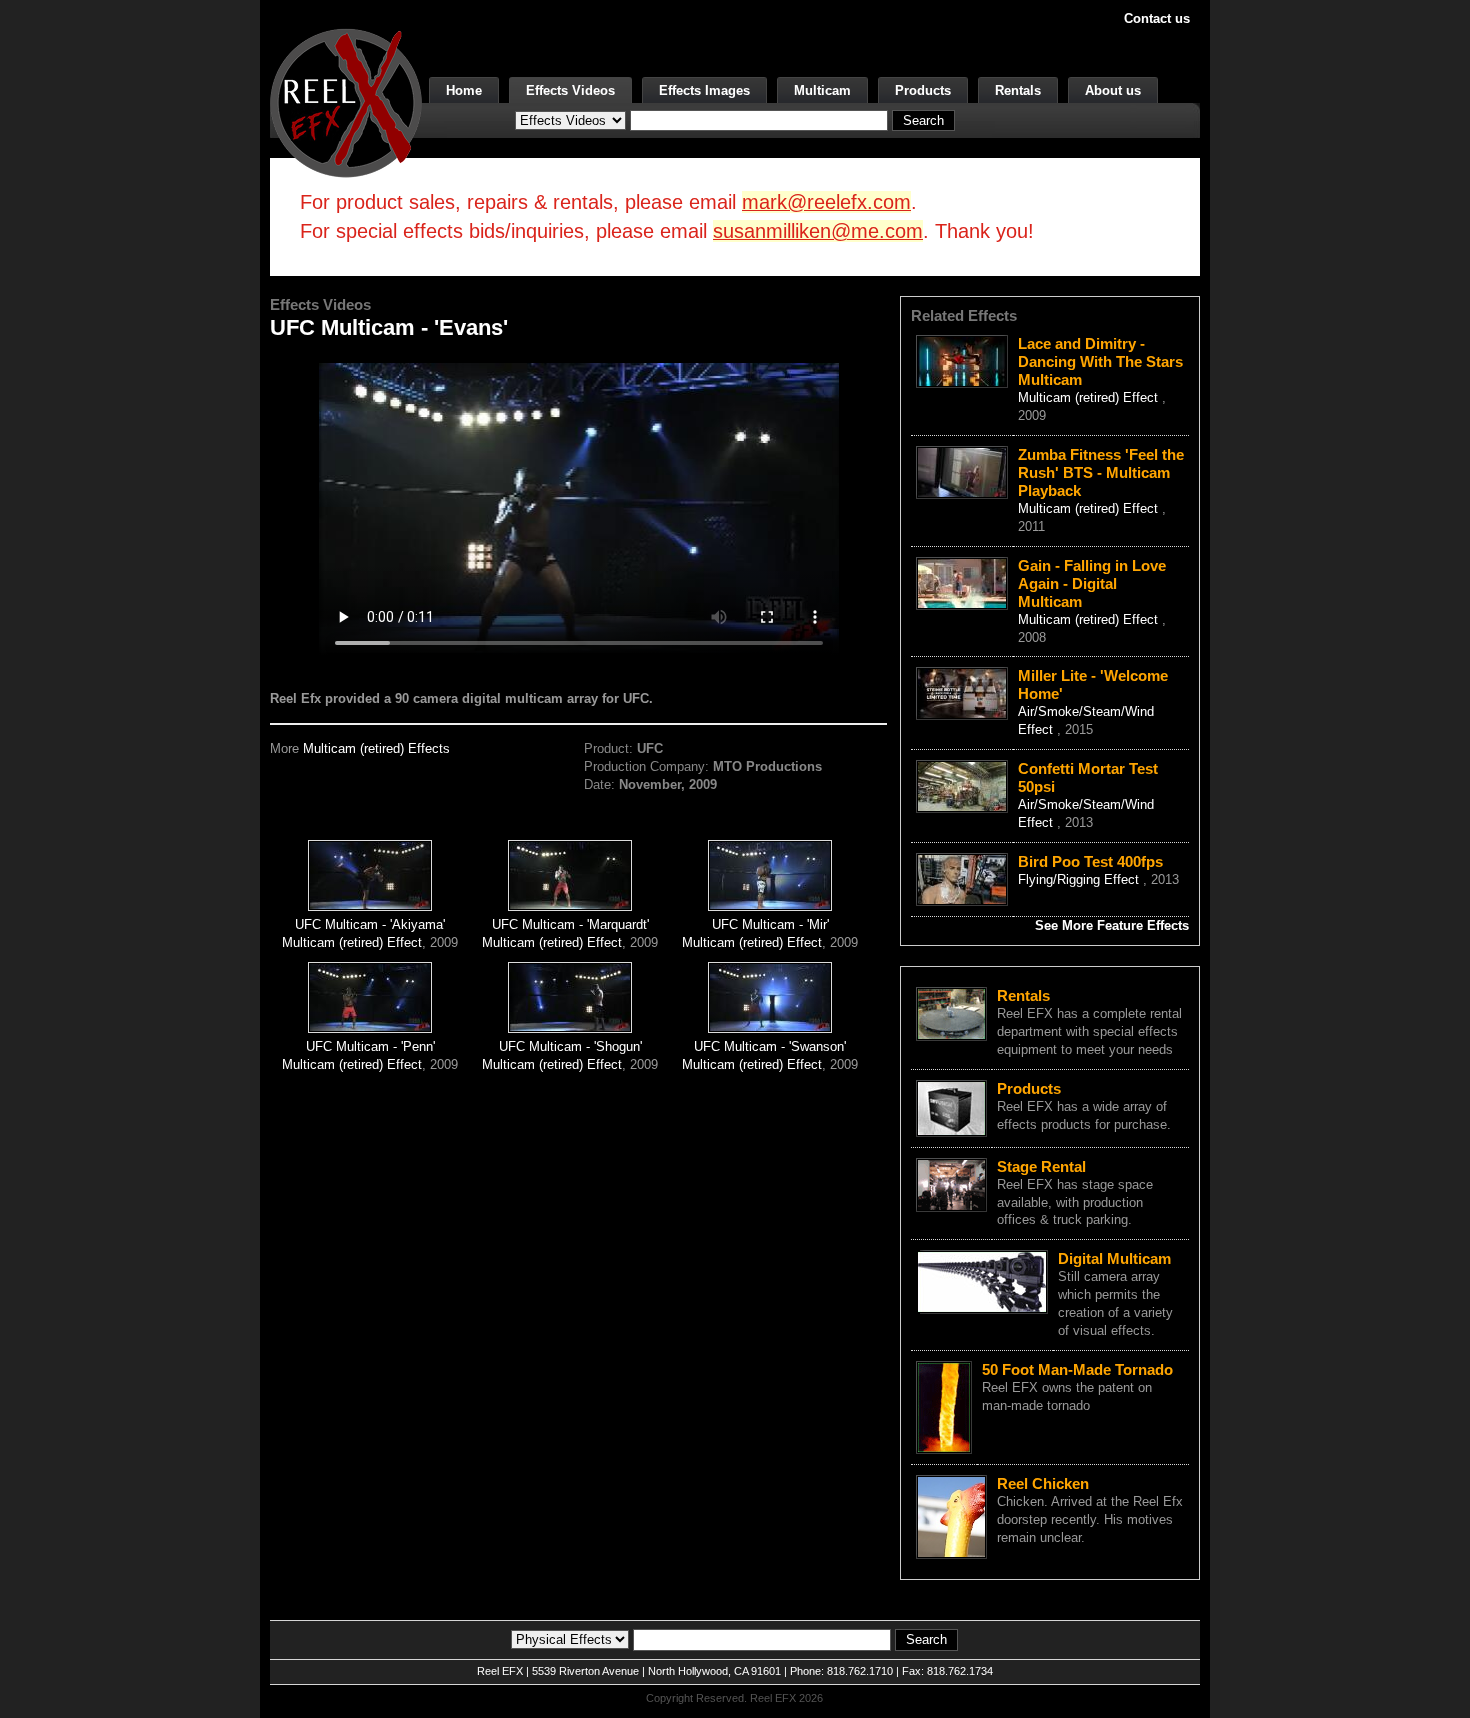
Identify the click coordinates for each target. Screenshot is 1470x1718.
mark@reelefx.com (826, 202)
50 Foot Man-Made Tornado (1077, 1369)
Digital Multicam (1114, 1258)
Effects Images (704, 90)
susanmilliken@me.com (818, 231)
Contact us (1157, 18)
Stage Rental (1041, 1166)
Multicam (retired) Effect (352, 942)
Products (923, 90)
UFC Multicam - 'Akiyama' (370, 924)
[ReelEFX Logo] (346, 101)
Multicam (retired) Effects (376, 748)
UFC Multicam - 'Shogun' (570, 1046)
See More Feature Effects (1112, 925)
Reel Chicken (1043, 1483)
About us (1113, 90)
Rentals (1018, 90)
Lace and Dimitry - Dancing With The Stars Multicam (1100, 361)
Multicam (822, 90)
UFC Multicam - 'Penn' (370, 1046)
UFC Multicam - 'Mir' (770, 924)
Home (464, 90)
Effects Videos (570, 90)
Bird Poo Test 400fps (1090, 861)
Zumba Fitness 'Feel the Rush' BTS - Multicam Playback (1101, 472)
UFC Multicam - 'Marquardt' (570, 924)
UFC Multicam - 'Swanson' (770, 1046)
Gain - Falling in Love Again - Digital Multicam (1092, 583)
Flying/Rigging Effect (1080, 879)
